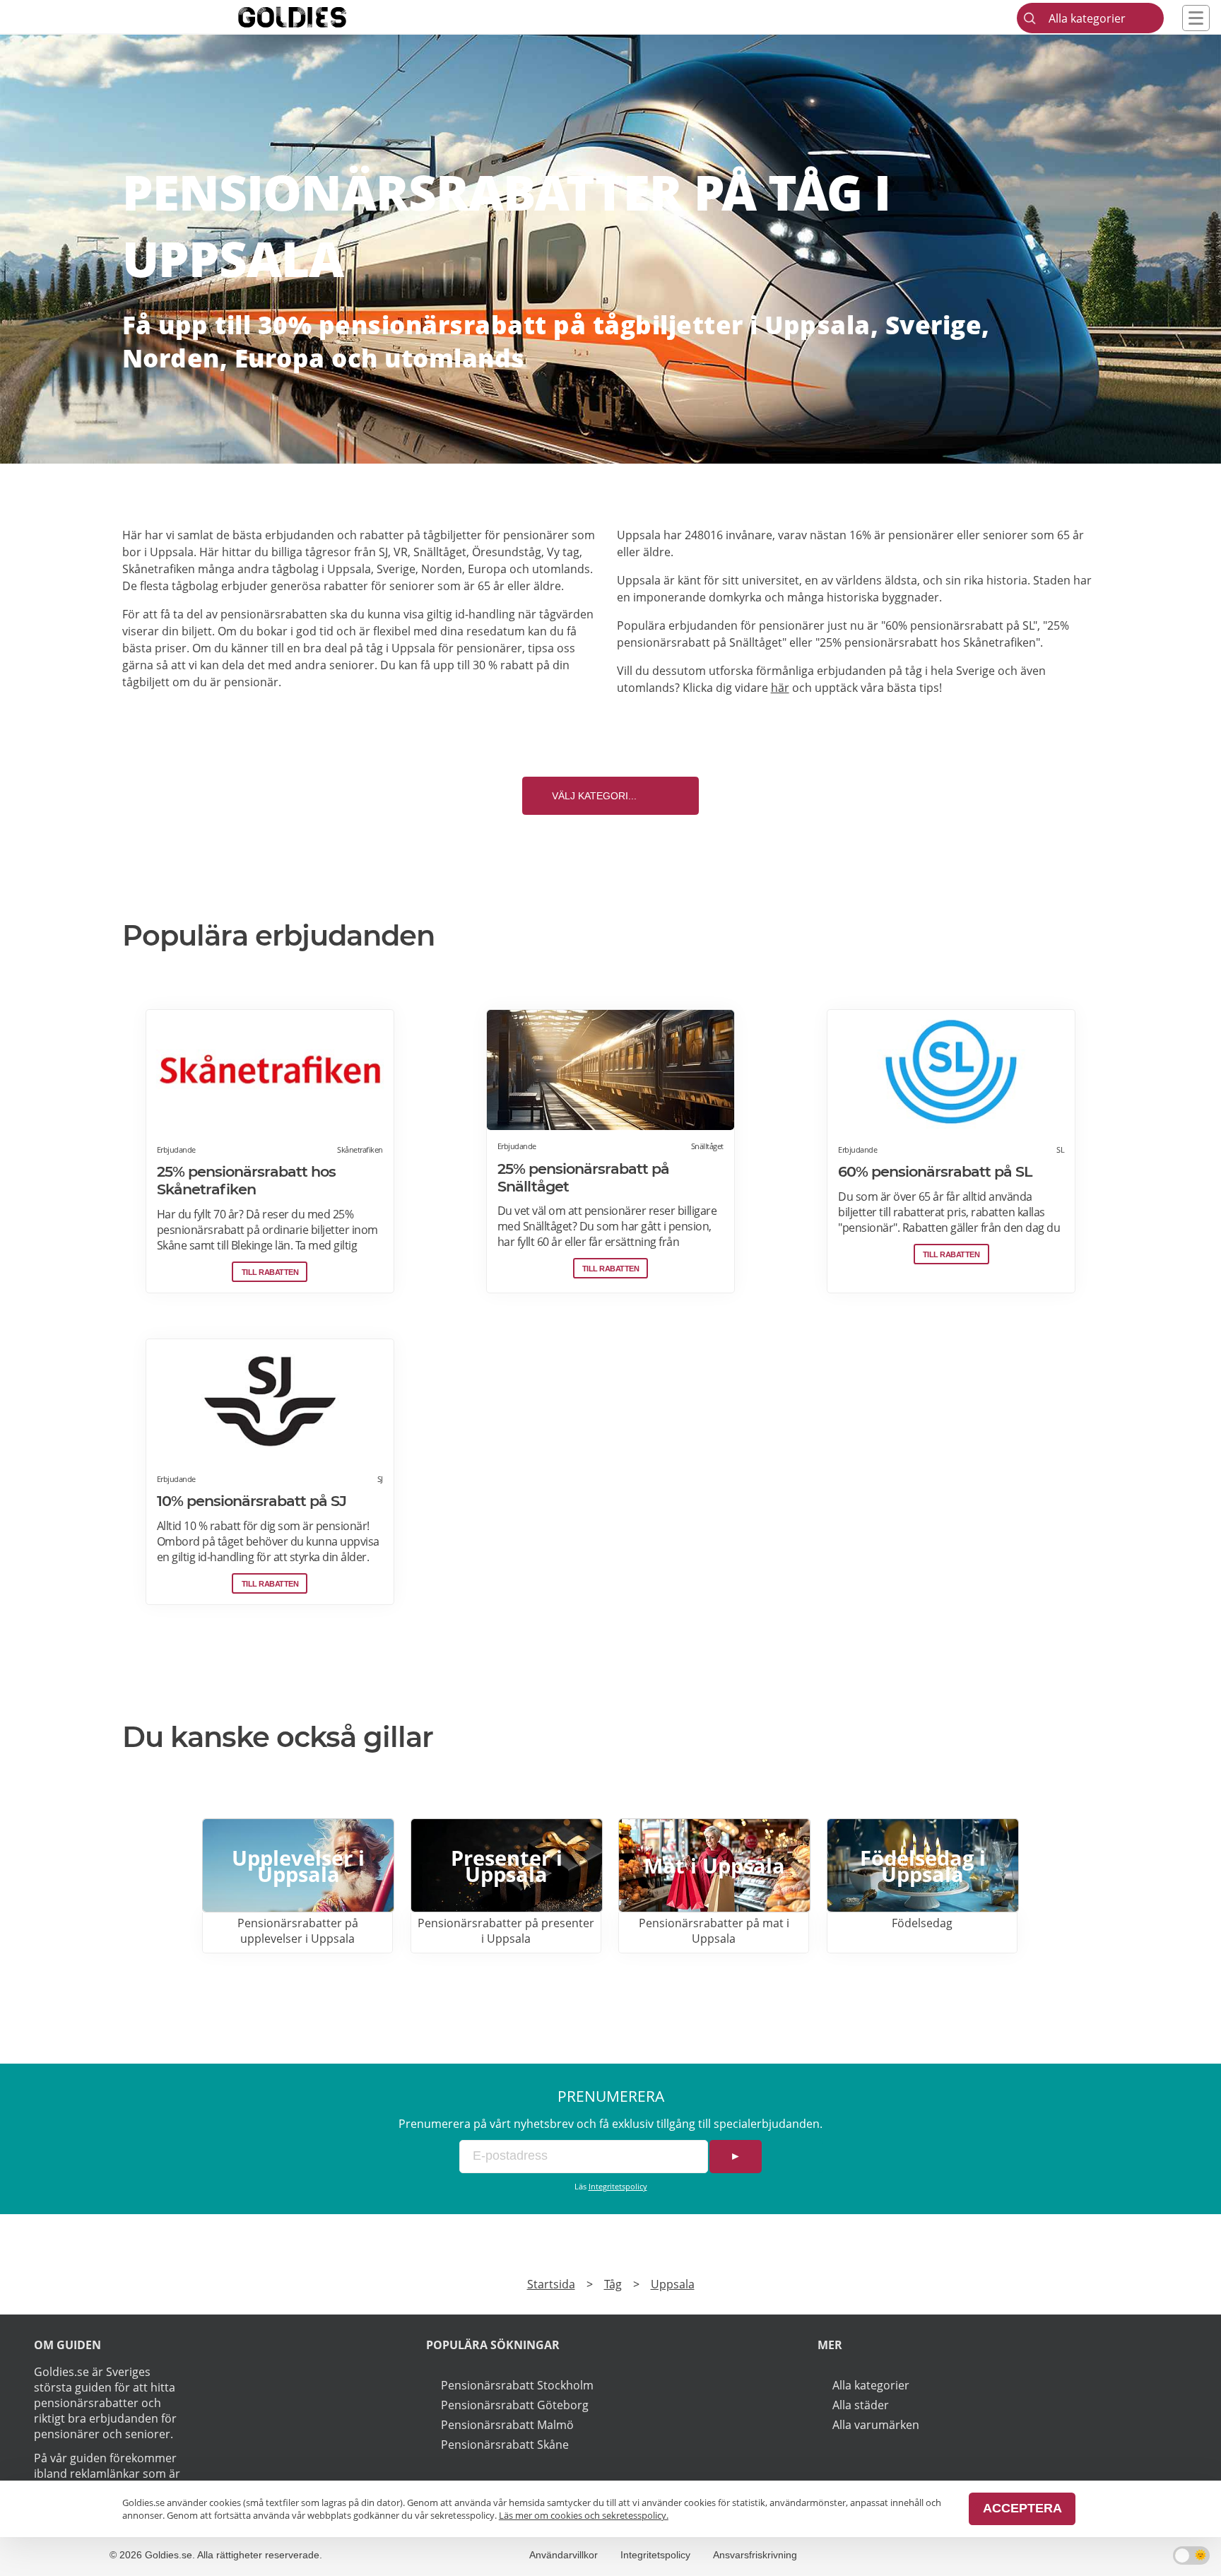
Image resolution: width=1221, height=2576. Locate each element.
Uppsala (673, 2284)
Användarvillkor (564, 2555)
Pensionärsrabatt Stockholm (517, 2385)
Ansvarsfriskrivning (755, 2555)
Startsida (551, 2284)
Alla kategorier (871, 2385)
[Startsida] (314, 17)
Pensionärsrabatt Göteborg (515, 2405)
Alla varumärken (876, 2425)
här (780, 688)
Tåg (613, 2284)
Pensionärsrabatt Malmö (507, 2425)
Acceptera (1022, 2508)
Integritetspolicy (618, 2186)
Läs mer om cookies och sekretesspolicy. (584, 2515)
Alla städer (861, 2405)
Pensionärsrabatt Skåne (505, 2445)
